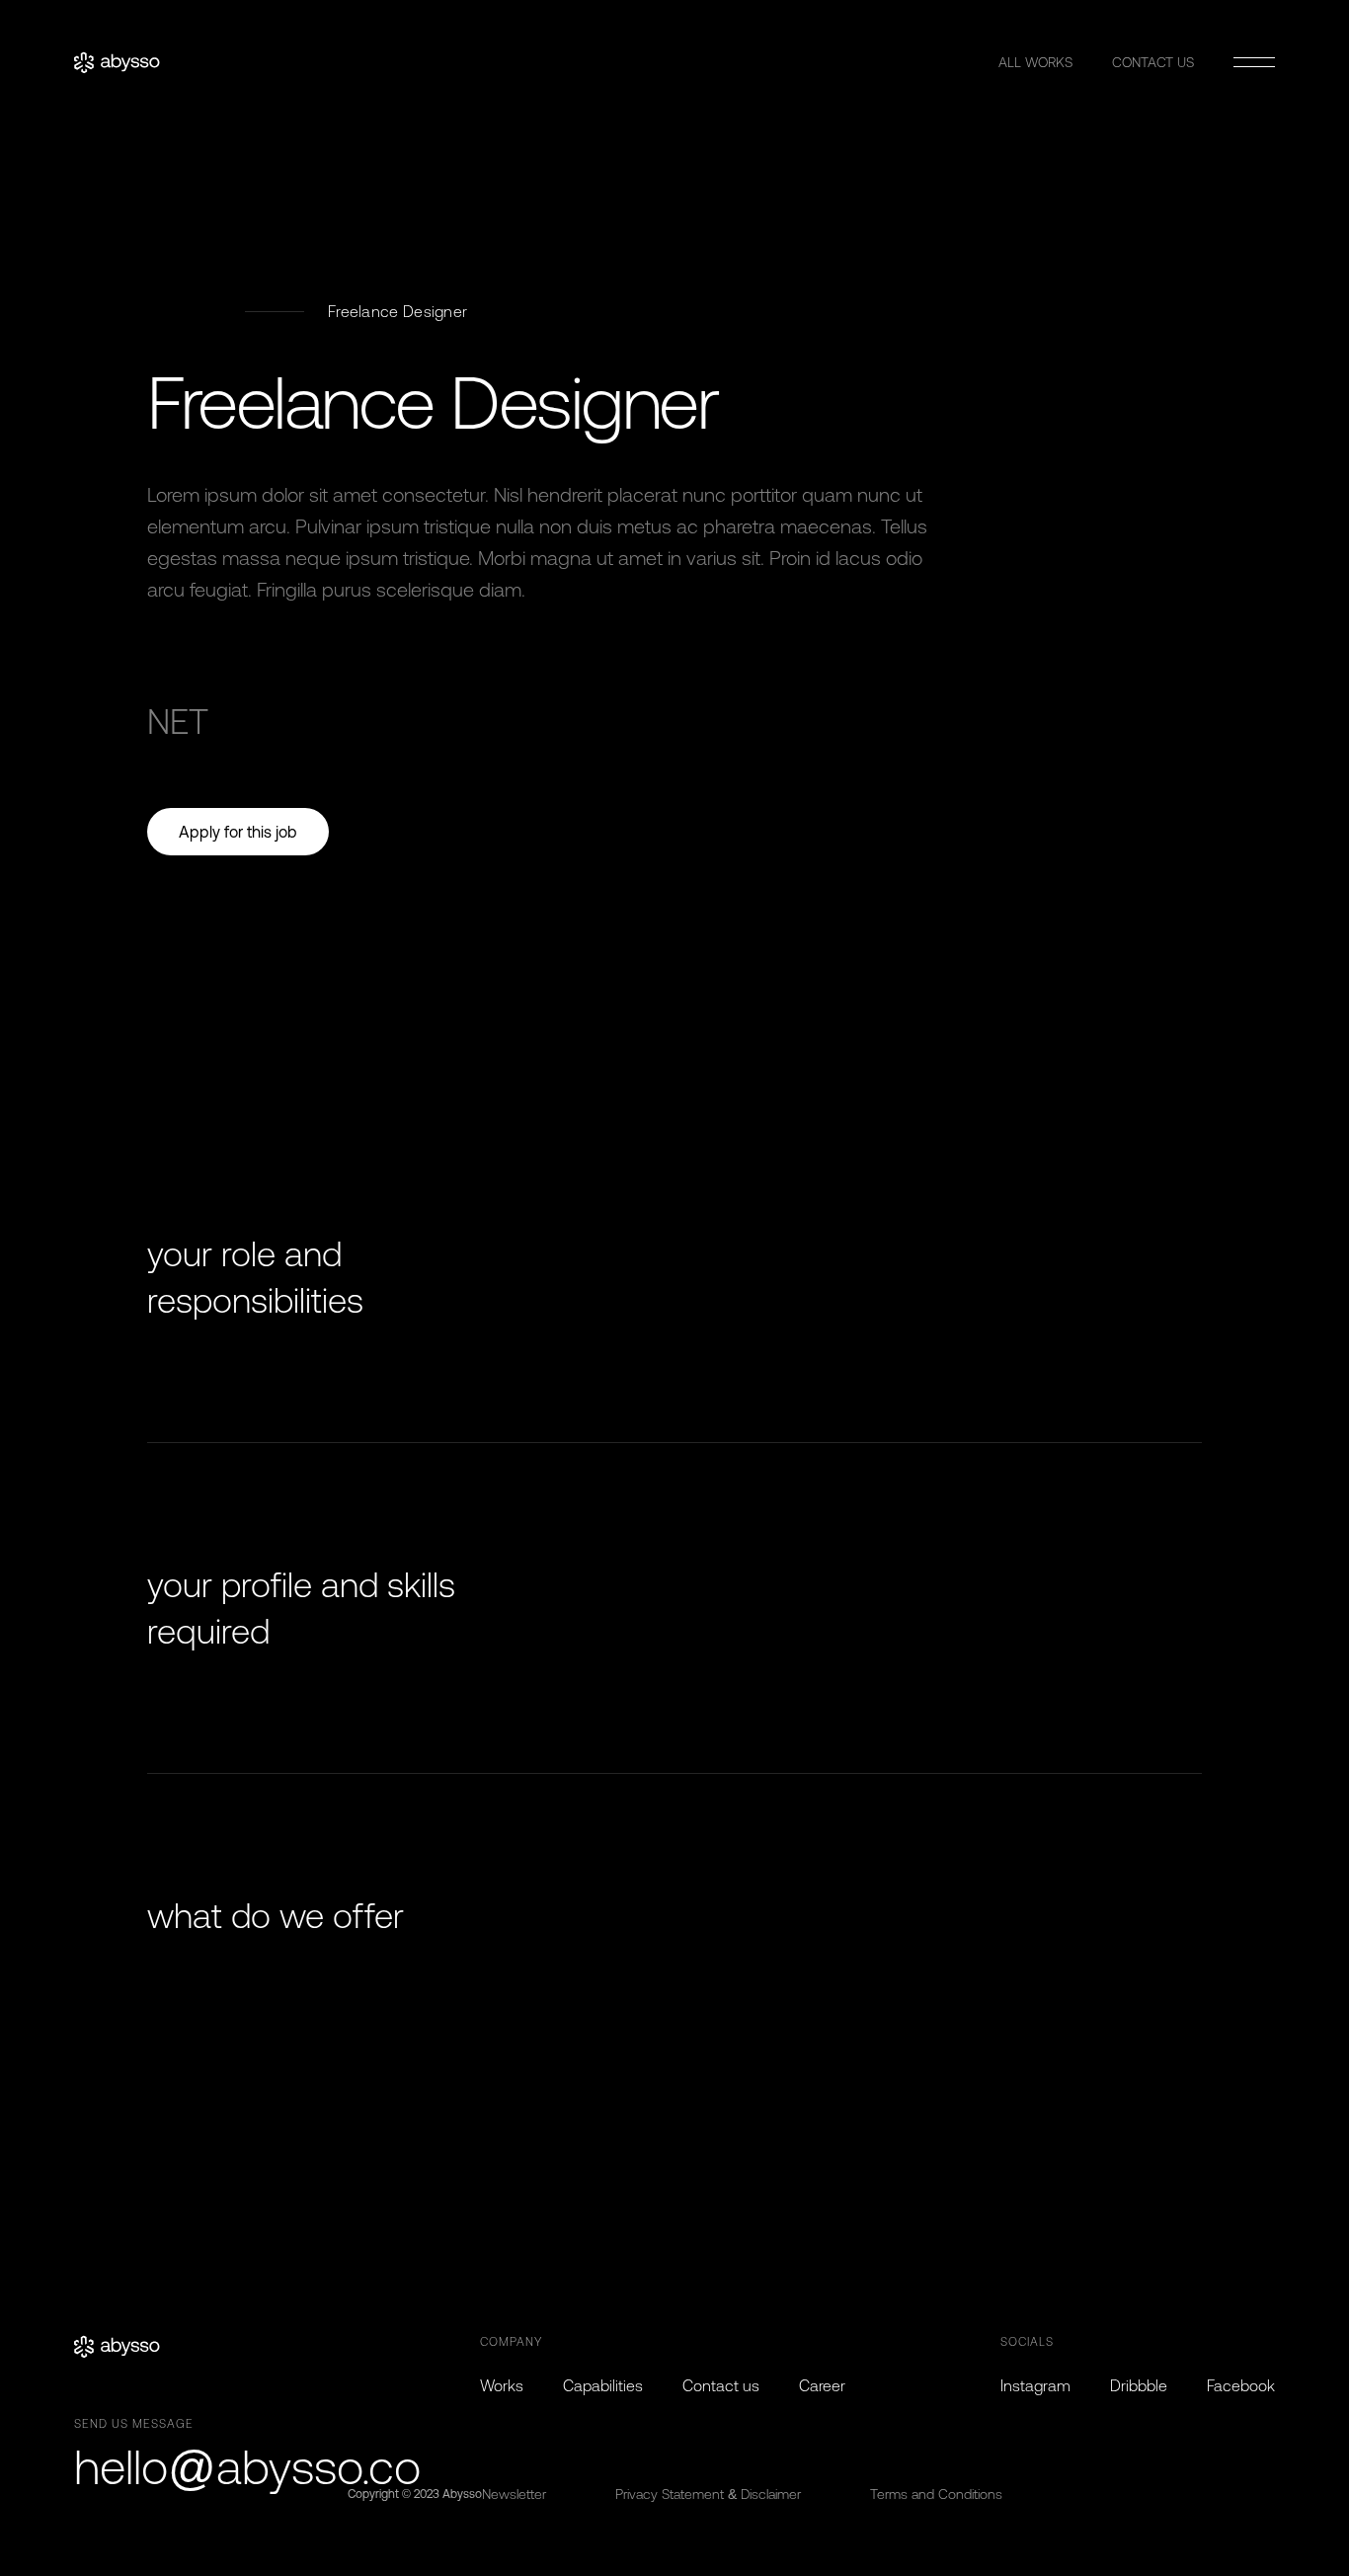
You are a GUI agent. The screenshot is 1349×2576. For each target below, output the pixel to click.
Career (822, 2385)
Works (502, 2385)
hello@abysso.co (247, 2467)
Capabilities (603, 2385)
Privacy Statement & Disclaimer (708, 2494)
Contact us (721, 2385)
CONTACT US (1153, 62)
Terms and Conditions (936, 2494)
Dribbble (1139, 2385)
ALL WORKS (1035, 62)
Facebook (1241, 2385)
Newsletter (514, 2494)
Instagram (1035, 2385)
